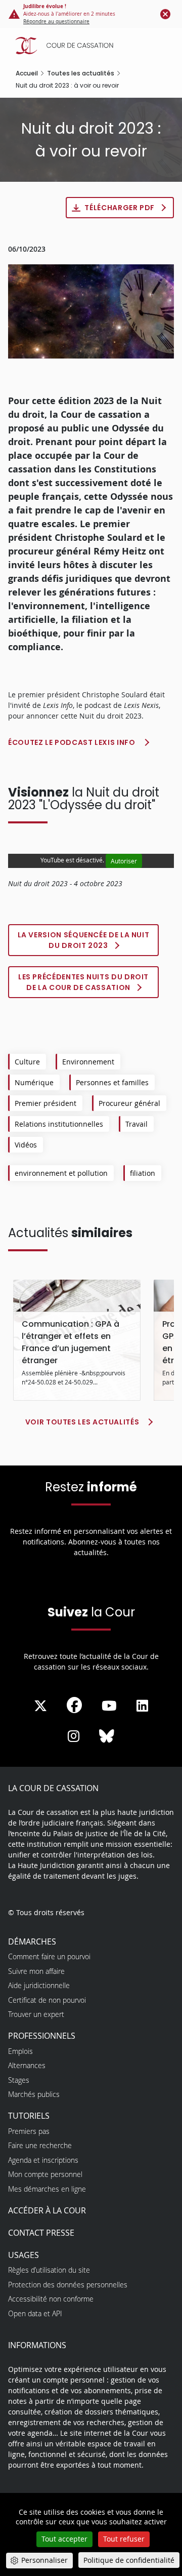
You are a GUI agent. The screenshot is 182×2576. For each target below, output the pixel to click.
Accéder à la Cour (47, 2210)
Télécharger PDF (120, 208)
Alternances (27, 2065)
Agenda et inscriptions (43, 2160)
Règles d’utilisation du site (49, 2270)
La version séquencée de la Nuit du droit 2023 (84, 940)
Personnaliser (44, 2560)
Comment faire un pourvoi (49, 1956)
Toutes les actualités (81, 73)
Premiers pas (29, 2131)
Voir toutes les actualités (82, 1422)
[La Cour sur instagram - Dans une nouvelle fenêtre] (74, 1736)
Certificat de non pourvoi (47, 2000)
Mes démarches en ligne (47, 2189)
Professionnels (42, 2036)
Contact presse (41, 2233)
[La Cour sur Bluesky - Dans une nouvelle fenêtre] (107, 1736)
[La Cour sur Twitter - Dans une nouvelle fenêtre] (40, 1706)
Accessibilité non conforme (51, 2299)
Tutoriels (29, 2116)
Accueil (27, 73)
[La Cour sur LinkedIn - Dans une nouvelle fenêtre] (142, 1706)
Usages (24, 2255)
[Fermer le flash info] (165, 14)
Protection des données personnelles (68, 2285)
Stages (19, 2080)
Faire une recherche (40, 2145)
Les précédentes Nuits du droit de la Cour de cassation (83, 982)
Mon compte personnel (45, 2174)
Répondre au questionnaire (56, 22)
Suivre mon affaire (36, 1971)
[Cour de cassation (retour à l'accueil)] (94, 46)
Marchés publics (34, 2094)
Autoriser (124, 861)
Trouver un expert (36, 2014)
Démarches (32, 1941)
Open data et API (35, 2313)
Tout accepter (64, 2539)
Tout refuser (124, 2539)
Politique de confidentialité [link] (129, 2560)
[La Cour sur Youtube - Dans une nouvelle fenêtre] (109, 1706)
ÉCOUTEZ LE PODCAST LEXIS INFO (72, 742)
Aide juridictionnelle (39, 1985)
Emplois (20, 2051)
